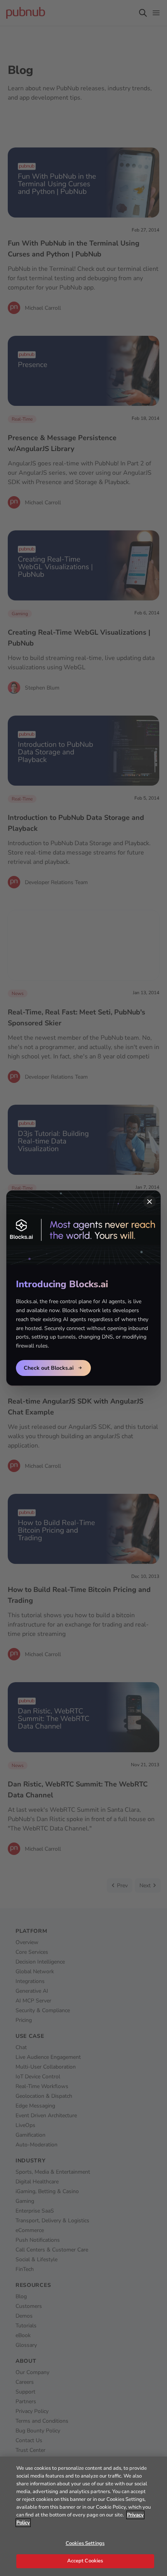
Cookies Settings (85, 2543)
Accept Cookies (85, 2561)
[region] (83, 2516)
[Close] (150, 1202)
